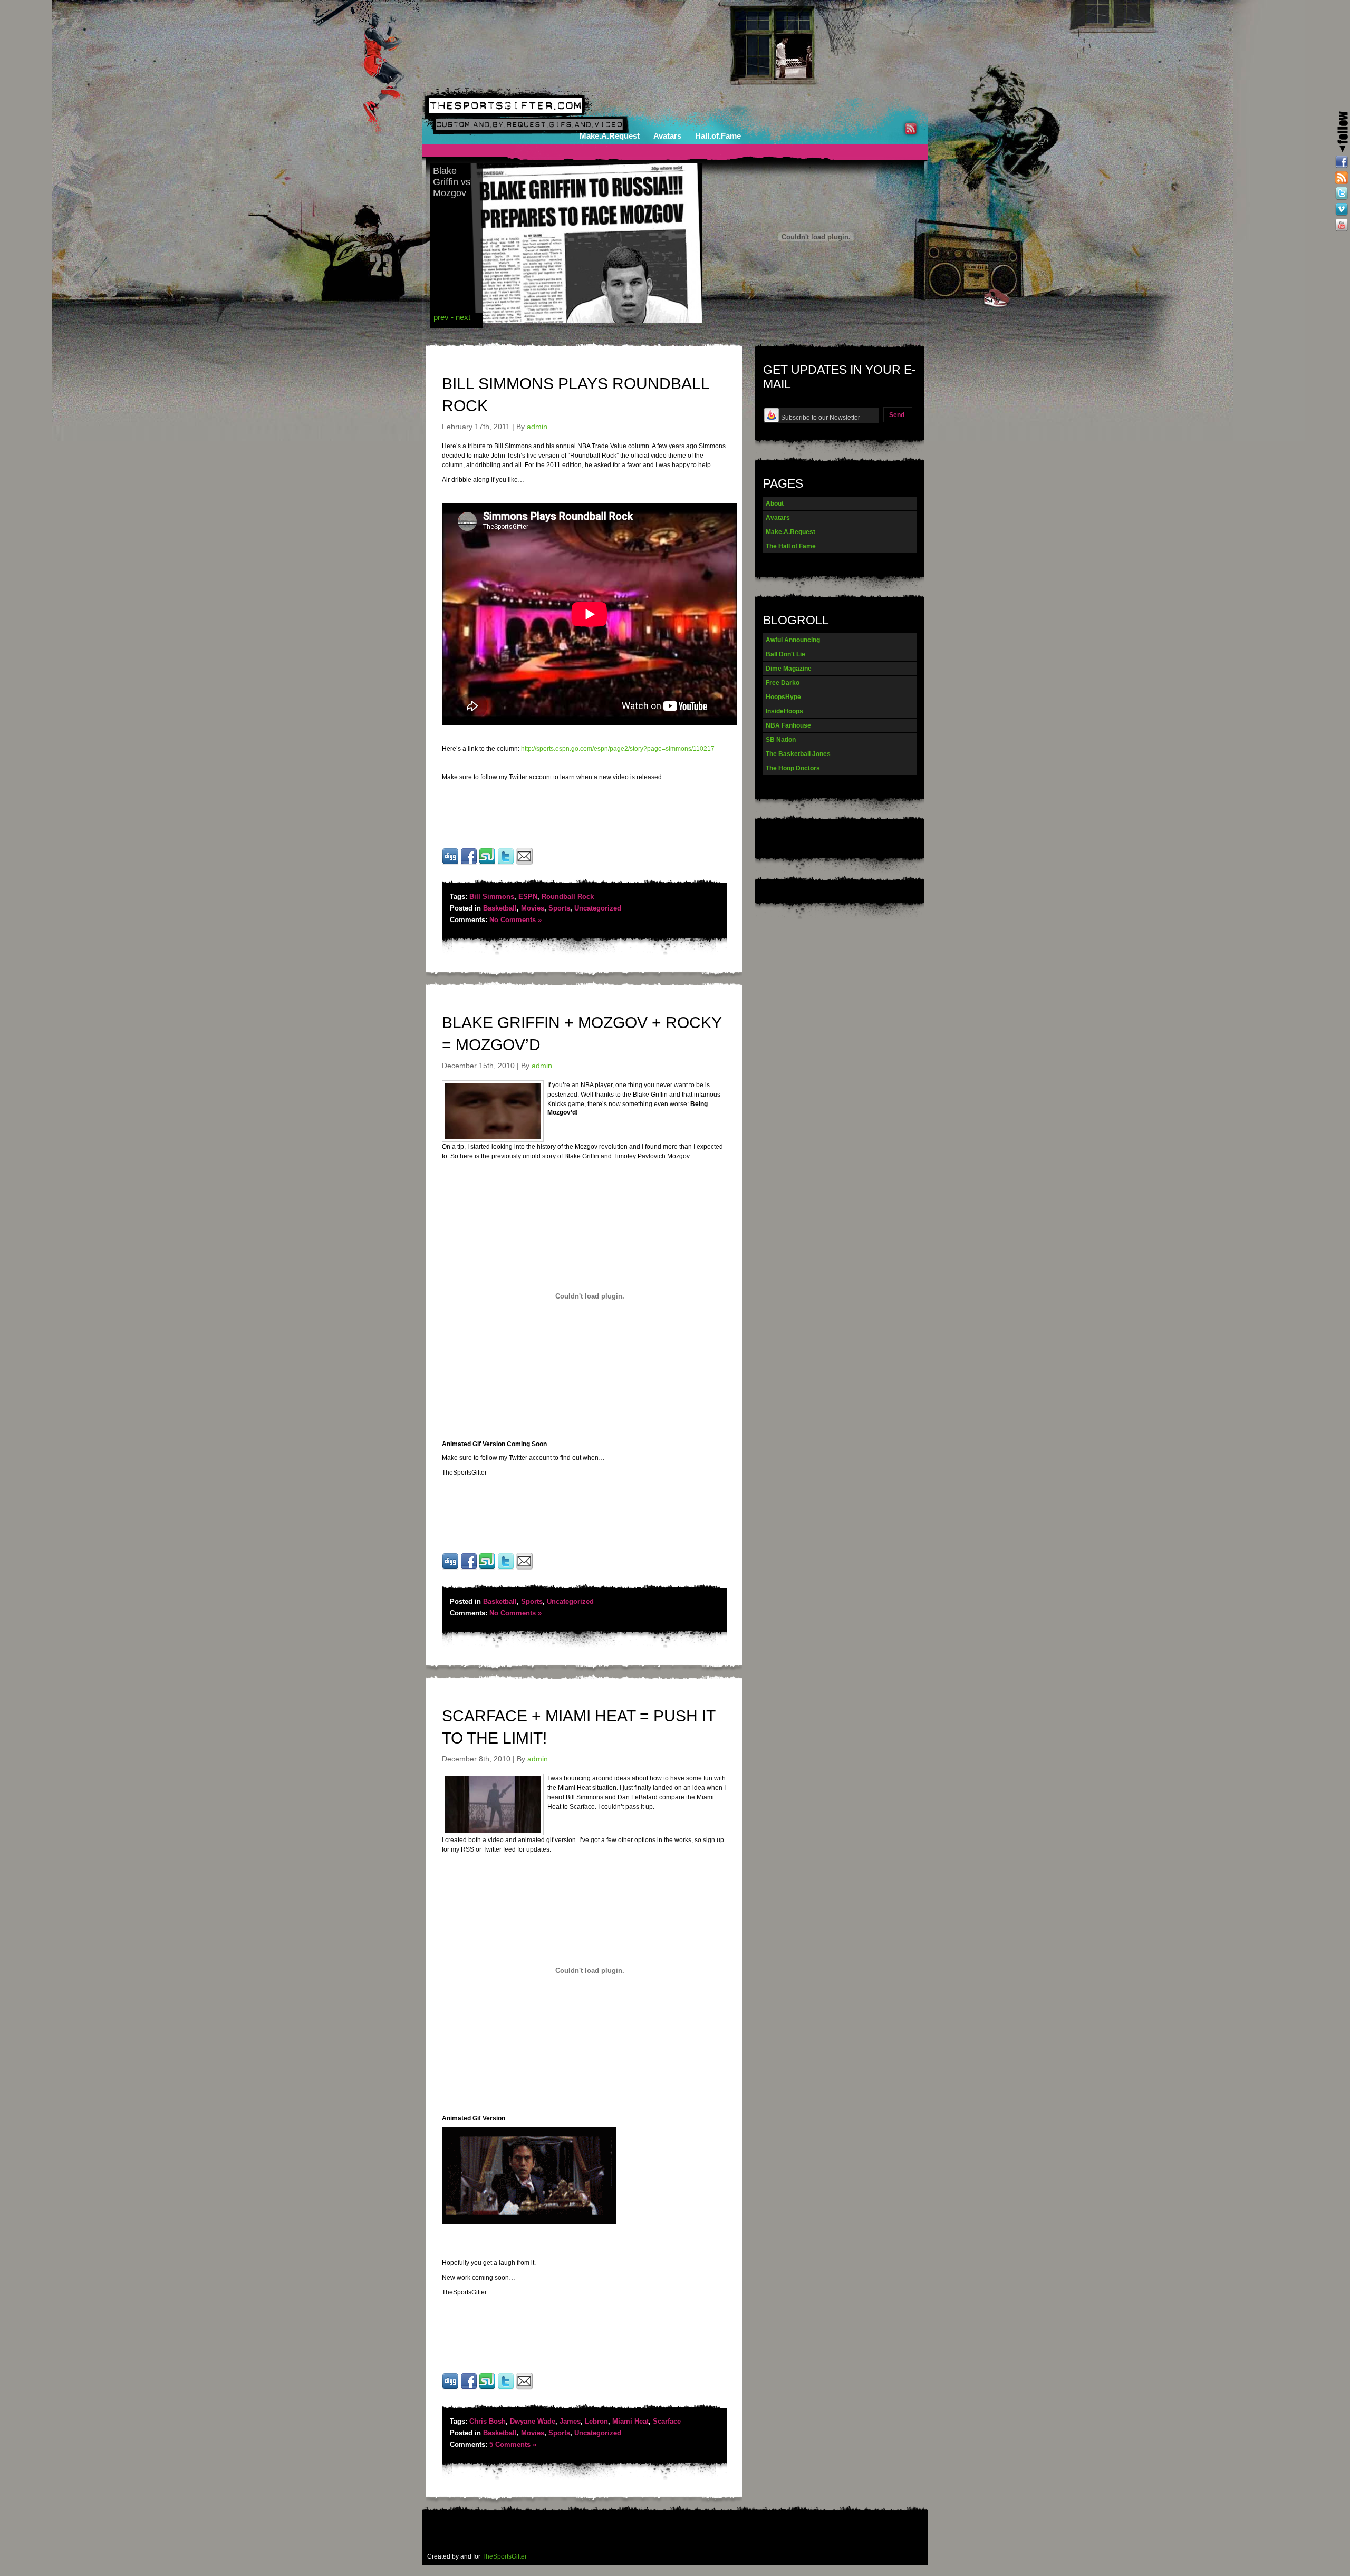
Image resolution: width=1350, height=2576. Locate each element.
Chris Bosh (488, 2421)
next (463, 317)
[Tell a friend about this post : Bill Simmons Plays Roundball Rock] (524, 863)
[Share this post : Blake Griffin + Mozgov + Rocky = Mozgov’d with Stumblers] (487, 1568)
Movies (533, 908)
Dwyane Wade (533, 2421)
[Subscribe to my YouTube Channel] (1342, 225)
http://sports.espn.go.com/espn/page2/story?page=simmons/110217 (618, 749)
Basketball (500, 908)
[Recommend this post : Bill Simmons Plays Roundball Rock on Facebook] (469, 863)
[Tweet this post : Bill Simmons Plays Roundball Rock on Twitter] (506, 863)
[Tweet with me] (1342, 193)
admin (537, 427)
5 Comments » (513, 2444)
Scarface (667, 2421)
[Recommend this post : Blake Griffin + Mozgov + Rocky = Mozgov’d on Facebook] (469, 1568)
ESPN (528, 897)
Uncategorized (598, 908)
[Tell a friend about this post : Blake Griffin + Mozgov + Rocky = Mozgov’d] (524, 1568)
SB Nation (781, 740)
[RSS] (1342, 178)
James (570, 2421)
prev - (445, 317)
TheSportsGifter (504, 2556)
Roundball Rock (568, 897)
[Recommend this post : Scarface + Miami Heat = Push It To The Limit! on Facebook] (469, 2388)
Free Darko (783, 683)
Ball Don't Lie (785, 654)
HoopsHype (783, 697)
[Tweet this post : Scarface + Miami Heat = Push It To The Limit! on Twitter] (506, 2388)
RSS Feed (911, 129)
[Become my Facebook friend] (1342, 162)
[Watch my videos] (1342, 209)
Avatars (667, 136)
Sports (559, 908)
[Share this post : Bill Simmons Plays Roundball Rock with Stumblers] (487, 863)
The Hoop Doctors (793, 768)
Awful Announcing (793, 640)
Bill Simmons (492, 897)
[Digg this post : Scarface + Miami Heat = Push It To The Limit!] (450, 2388)
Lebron (596, 2421)
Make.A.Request (610, 136)
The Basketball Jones (798, 754)
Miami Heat (630, 2421)
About (775, 503)
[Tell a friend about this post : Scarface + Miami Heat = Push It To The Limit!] (524, 2388)
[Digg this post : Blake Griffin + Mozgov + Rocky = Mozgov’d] (450, 1568)
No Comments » (515, 920)
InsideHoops (784, 711)
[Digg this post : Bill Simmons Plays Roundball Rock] (450, 863)
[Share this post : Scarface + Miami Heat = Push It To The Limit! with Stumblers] (487, 2388)
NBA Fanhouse (788, 725)
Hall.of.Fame (718, 136)
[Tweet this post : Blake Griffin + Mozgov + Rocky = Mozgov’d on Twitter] (506, 1568)
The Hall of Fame (791, 546)
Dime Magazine (789, 669)
